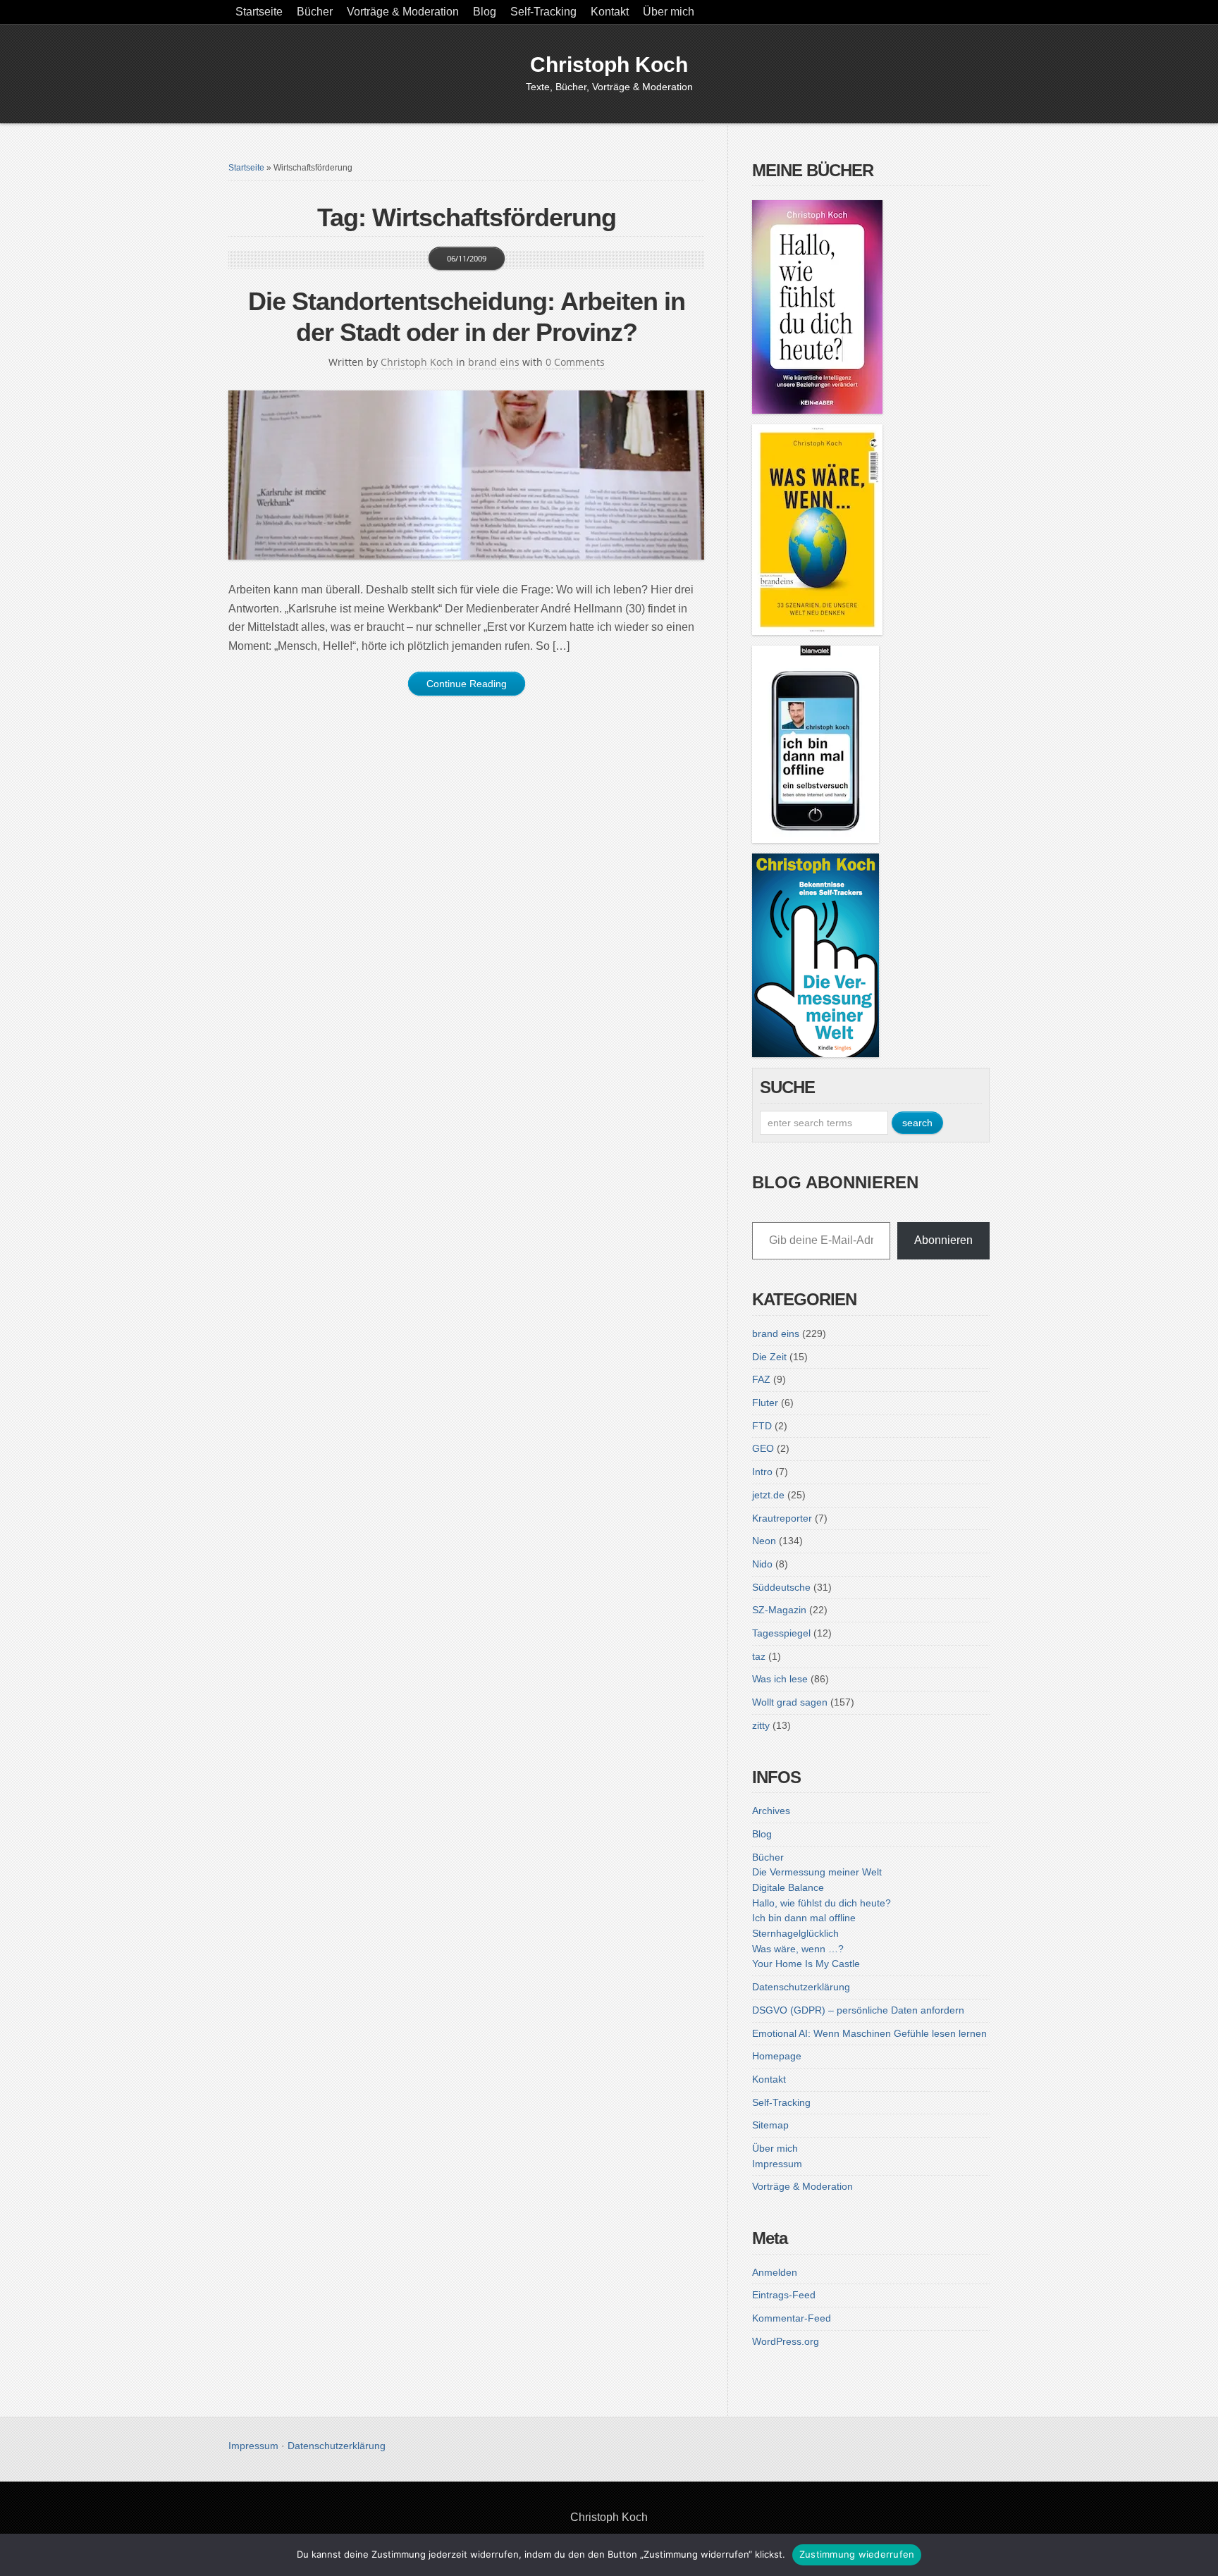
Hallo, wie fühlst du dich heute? (822, 1903)
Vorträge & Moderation (403, 12)
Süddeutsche (781, 1587)
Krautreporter (782, 1518)
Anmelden (775, 2272)
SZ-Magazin (779, 1610)
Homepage (777, 2056)
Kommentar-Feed (792, 2318)
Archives (771, 1811)
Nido (762, 1564)
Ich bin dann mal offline (804, 1918)
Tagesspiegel (781, 1633)
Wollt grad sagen (790, 1702)
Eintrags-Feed (784, 2295)
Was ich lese (780, 1679)
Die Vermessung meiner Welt (817, 1872)
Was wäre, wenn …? (798, 1949)
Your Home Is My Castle (806, 1964)
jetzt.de (768, 1495)
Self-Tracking (543, 12)
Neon (764, 1541)
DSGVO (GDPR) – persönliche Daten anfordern (858, 2010)
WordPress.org (786, 2341)
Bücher (315, 12)
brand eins (494, 362)
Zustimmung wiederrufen (857, 2554)
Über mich (669, 12)
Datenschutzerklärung (801, 1987)
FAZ (761, 1379)
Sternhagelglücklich (795, 1933)
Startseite (259, 12)
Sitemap (770, 2125)
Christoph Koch (609, 64)
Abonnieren (943, 1240)
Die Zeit (769, 1357)
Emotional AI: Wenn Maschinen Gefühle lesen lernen (869, 2033)
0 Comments (575, 362)
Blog (485, 12)
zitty (761, 1725)
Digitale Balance (788, 1887)
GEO (763, 1448)
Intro (762, 1472)
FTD (762, 1426)
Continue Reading (467, 684)
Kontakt (610, 12)
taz (759, 1656)
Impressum (777, 2164)
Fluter (765, 1403)
